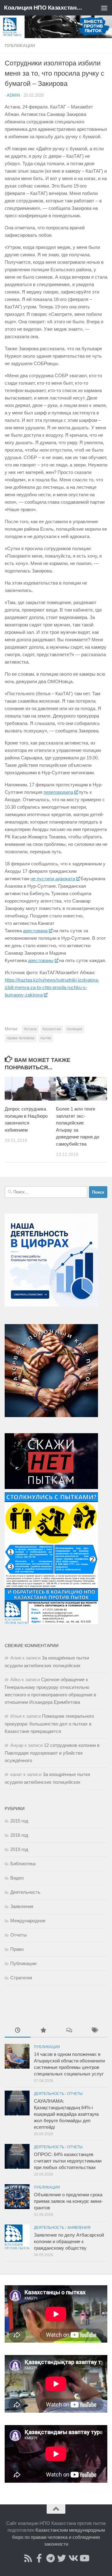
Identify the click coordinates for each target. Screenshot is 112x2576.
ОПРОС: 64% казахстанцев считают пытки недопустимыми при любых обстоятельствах (68, 2161)
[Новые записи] (18, 2031)
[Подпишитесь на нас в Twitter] (62, 2558)
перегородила (58, 792)
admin (13, 95)
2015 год (19, 1821)
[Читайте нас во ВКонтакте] (73, 2558)
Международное (28, 1921)
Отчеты (19, 1935)
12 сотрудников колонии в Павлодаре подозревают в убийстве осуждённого (52, 1753)
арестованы (41, 960)
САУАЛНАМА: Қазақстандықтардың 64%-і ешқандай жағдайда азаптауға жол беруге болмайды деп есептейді (66, 2114)
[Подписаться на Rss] (28, 2558)
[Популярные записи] (43, 2031)
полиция (75, 1029)
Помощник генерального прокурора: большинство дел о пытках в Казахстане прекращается (49, 1724)
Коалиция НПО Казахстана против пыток (44, 8)
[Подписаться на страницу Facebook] (39, 2558)
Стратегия (21, 1978)
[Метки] (95, 2031)
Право (17, 1949)
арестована (35, 931)
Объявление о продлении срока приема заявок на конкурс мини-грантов (68, 2201)
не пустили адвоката (53, 879)
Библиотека (23, 1864)
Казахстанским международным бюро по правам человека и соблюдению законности (58, 2537)
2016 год (19, 1835)
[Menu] (104, 8)
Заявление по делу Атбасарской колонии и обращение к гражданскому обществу (69, 2241)
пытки (46, 1038)
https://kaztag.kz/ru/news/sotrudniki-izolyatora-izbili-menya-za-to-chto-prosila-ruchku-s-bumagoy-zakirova (52, 987)
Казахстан (52, 1029)
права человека (21, 1038)
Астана (30, 1029)
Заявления (22, 1906)
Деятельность (25, 1892)
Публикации (20, 46)
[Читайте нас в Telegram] (50, 2558)
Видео (17, 1878)
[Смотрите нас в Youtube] (84, 2558)
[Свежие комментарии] (69, 2031)
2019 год (19, 1849)
